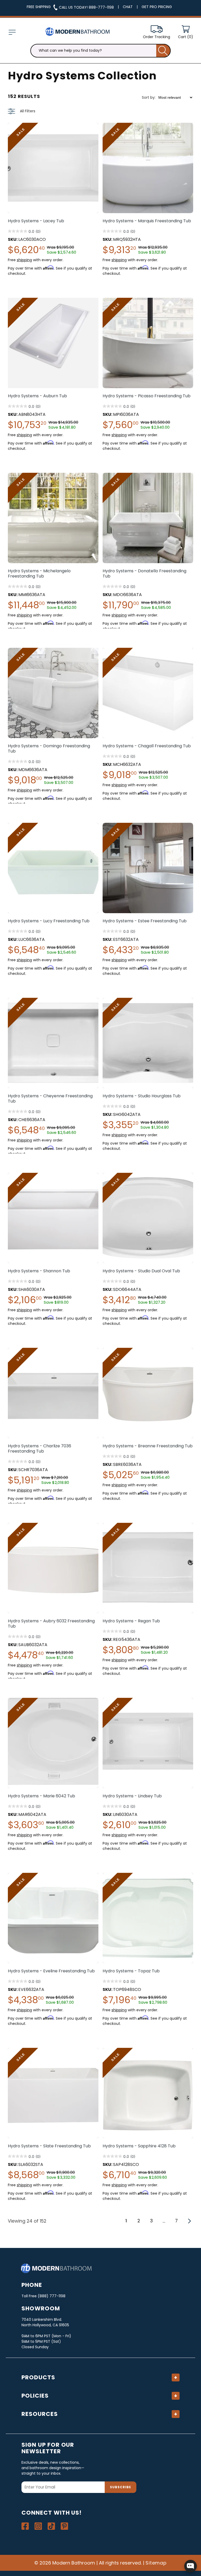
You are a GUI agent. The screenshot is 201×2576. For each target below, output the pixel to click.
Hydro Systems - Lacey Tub (36, 221)
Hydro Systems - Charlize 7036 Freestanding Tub (40, 1449)
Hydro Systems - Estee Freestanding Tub (145, 921)
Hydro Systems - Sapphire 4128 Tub (139, 2146)
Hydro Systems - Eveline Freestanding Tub (51, 1971)
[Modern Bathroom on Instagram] (38, 2526)
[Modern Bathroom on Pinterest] (64, 2526)
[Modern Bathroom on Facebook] (25, 2526)
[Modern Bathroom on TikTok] (51, 2526)
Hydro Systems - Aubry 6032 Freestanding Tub (51, 1624)
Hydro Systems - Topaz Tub (131, 1971)
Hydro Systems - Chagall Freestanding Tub (147, 746)
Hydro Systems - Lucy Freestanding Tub (49, 921)
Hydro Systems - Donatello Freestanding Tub (144, 574)
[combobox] (100, 51)
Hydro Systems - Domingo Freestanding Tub (49, 749)
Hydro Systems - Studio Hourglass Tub (142, 1096)
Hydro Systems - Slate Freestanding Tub (49, 2146)
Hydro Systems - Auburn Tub (37, 396)
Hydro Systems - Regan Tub (131, 1621)
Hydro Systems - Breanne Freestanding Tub (148, 1446)
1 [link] (126, 2221)
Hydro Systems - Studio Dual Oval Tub (141, 1271)
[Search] (163, 51)
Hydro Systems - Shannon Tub (39, 1271)
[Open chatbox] (191, 2566)
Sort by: (149, 97)
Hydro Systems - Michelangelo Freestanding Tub (39, 574)
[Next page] (189, 2221)
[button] (12, 32)
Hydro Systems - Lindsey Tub (132, 1796)
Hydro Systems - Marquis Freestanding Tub (147, 221)
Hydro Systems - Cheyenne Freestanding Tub (50, 1099)
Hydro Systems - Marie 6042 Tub (41, 1796)
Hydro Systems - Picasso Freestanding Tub (147, 396)
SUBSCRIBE (121, 2487)
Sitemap (156, 2563)
